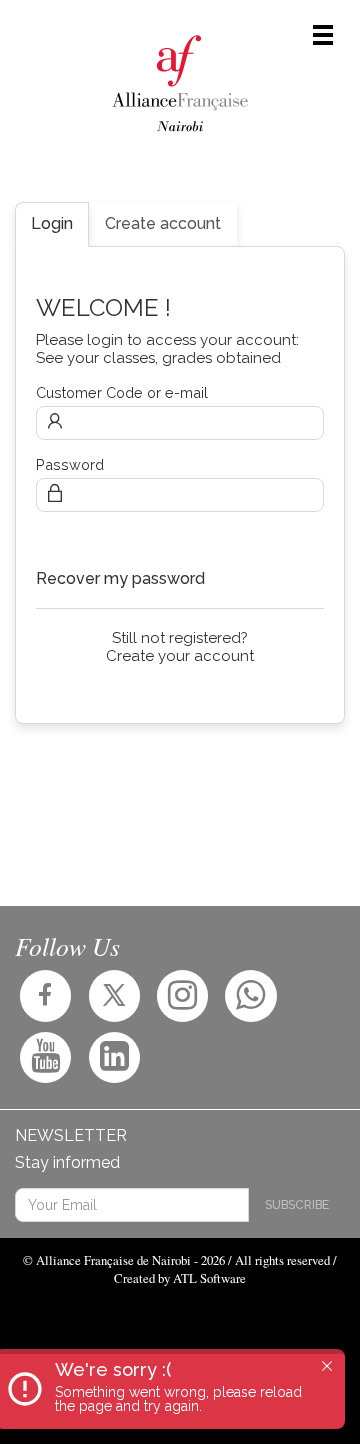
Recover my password (120, 578)
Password (70, 464)
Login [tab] (52, 223)
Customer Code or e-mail (122, 392)
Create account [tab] (163, 223)
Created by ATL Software (180, 1278)
